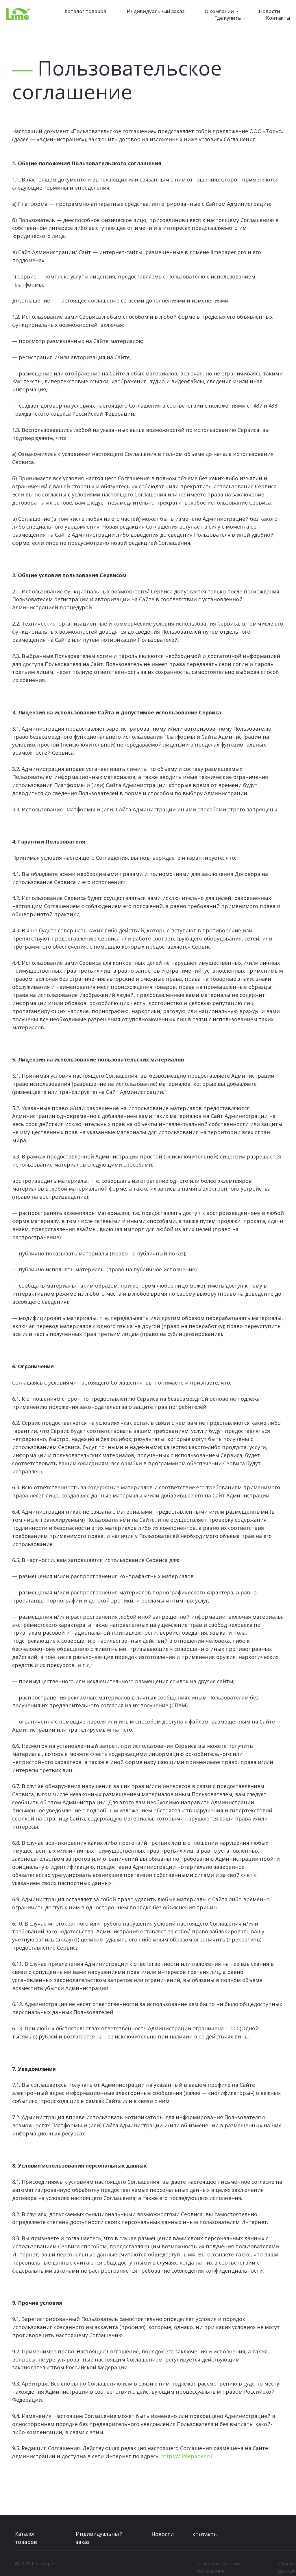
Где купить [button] (228, 18)
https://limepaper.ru (187, 2456)
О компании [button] (220, 11)
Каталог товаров (85, 11)
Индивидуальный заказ (156, 11)
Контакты (278, 18)
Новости (269, 11)
